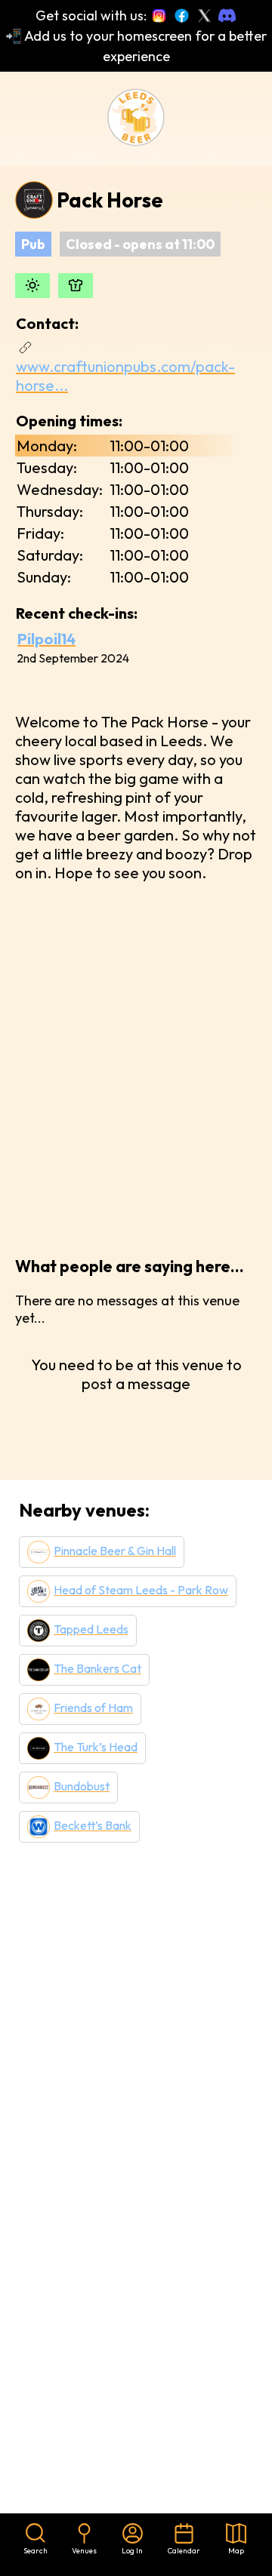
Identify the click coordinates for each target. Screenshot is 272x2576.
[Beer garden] (32, 286)
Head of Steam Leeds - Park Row (141, 1590)
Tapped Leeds (91, 1629)
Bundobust (82, 1786)
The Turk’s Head (96, 1747)
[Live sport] (76, 286)
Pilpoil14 (46, 639)
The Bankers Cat (97, 1668)
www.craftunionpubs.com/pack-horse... (125, 376)
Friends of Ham (93, 1708)
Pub (33, 244)
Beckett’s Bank (93, 1825)
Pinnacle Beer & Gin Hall (115, 1551)
